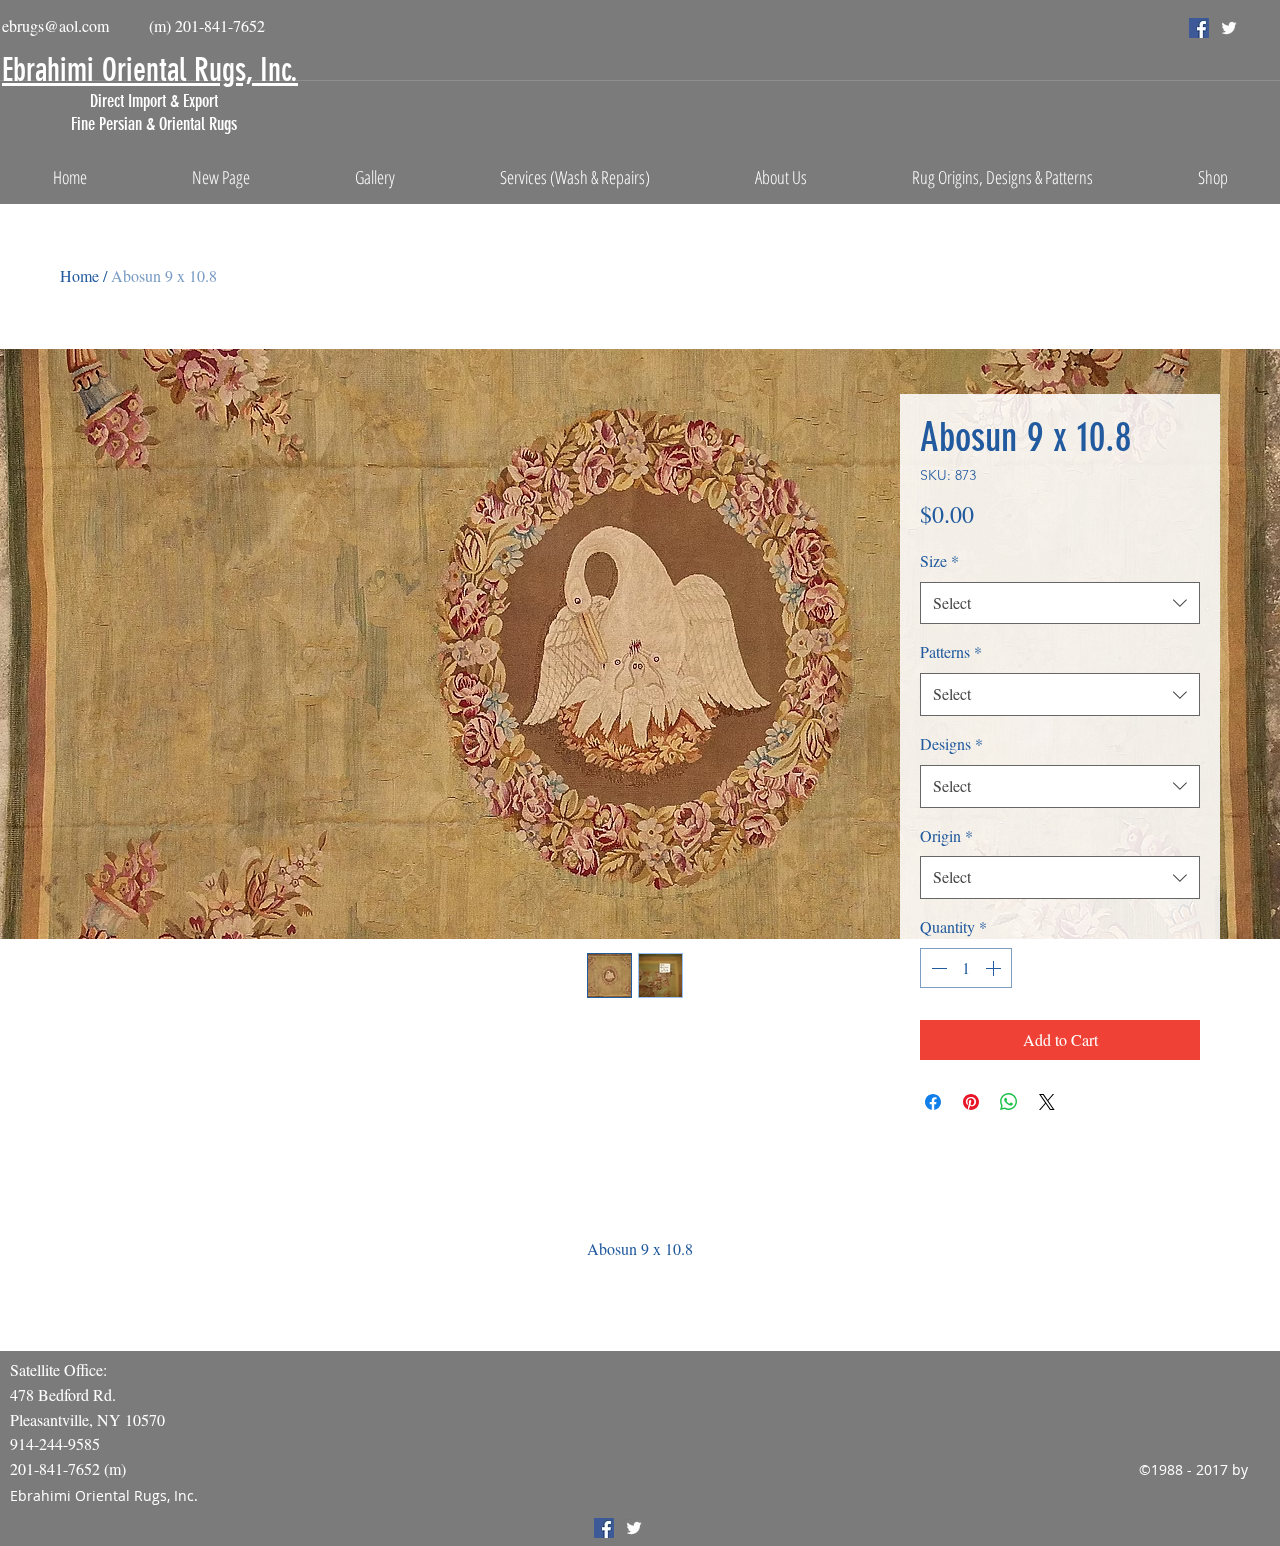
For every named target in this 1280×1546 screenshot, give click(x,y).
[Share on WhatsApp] (1009, 1102)
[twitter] (1229, 28)
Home (79, 275)
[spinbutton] (966, 968)
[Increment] (995, 968)
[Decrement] (937, 968)
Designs (951, 743)
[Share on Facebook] (933, 1102)
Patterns (951, 651)
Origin (946, 835)
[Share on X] (1047, 1102)
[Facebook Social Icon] (1199, 28)
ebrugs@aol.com (55, 25)
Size (939, 560)
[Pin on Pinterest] (971, 1102)
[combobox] (1060, 603)
